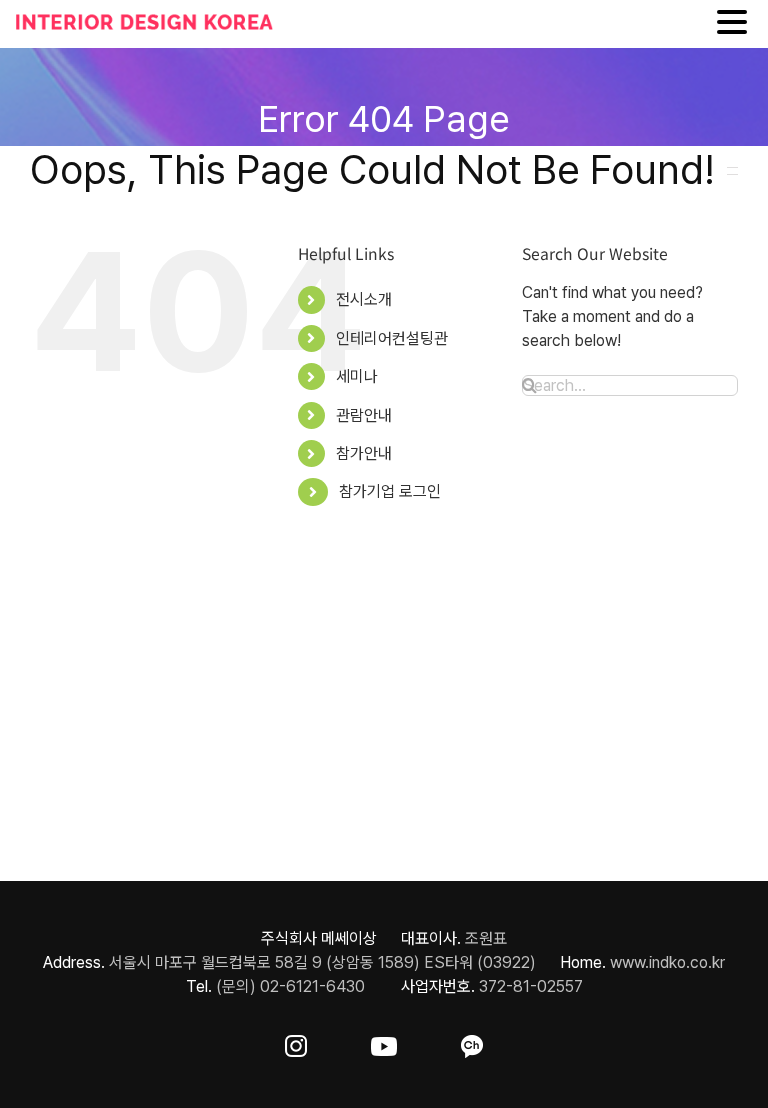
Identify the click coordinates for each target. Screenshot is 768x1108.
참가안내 (364, 453)
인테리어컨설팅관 (392, 338)
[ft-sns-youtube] (384, 1042)
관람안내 (364, 415)
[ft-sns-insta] (296, 1042)
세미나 (357, 376)
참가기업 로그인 (390, 491)
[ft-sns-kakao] (472, 1042)
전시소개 (364, 299)
